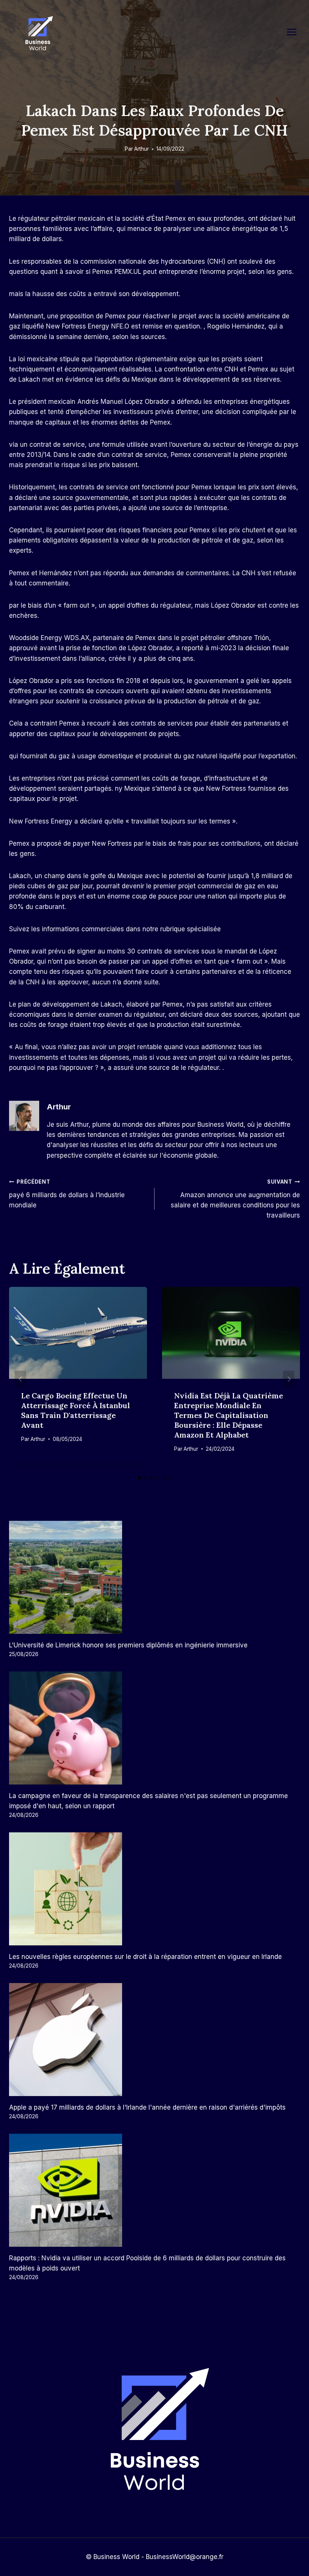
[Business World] (38, 34)
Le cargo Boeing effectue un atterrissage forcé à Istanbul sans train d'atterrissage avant (76, 1410)
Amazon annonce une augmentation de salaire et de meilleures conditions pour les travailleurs (235, 1199)
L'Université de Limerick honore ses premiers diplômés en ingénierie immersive (128, 1645)
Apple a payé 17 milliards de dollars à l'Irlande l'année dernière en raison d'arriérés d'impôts (147, 2107)
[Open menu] (295, 32)
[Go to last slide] (20, 1379)
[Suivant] (289, 1379)
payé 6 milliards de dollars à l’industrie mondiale (67, 1194)
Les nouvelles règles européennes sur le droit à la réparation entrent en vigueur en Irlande (145, 1957)
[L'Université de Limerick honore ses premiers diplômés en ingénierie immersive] (154, 1577)
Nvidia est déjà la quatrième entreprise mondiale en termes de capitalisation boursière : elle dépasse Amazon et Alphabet (229, 1415)
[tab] (139, 1478)
